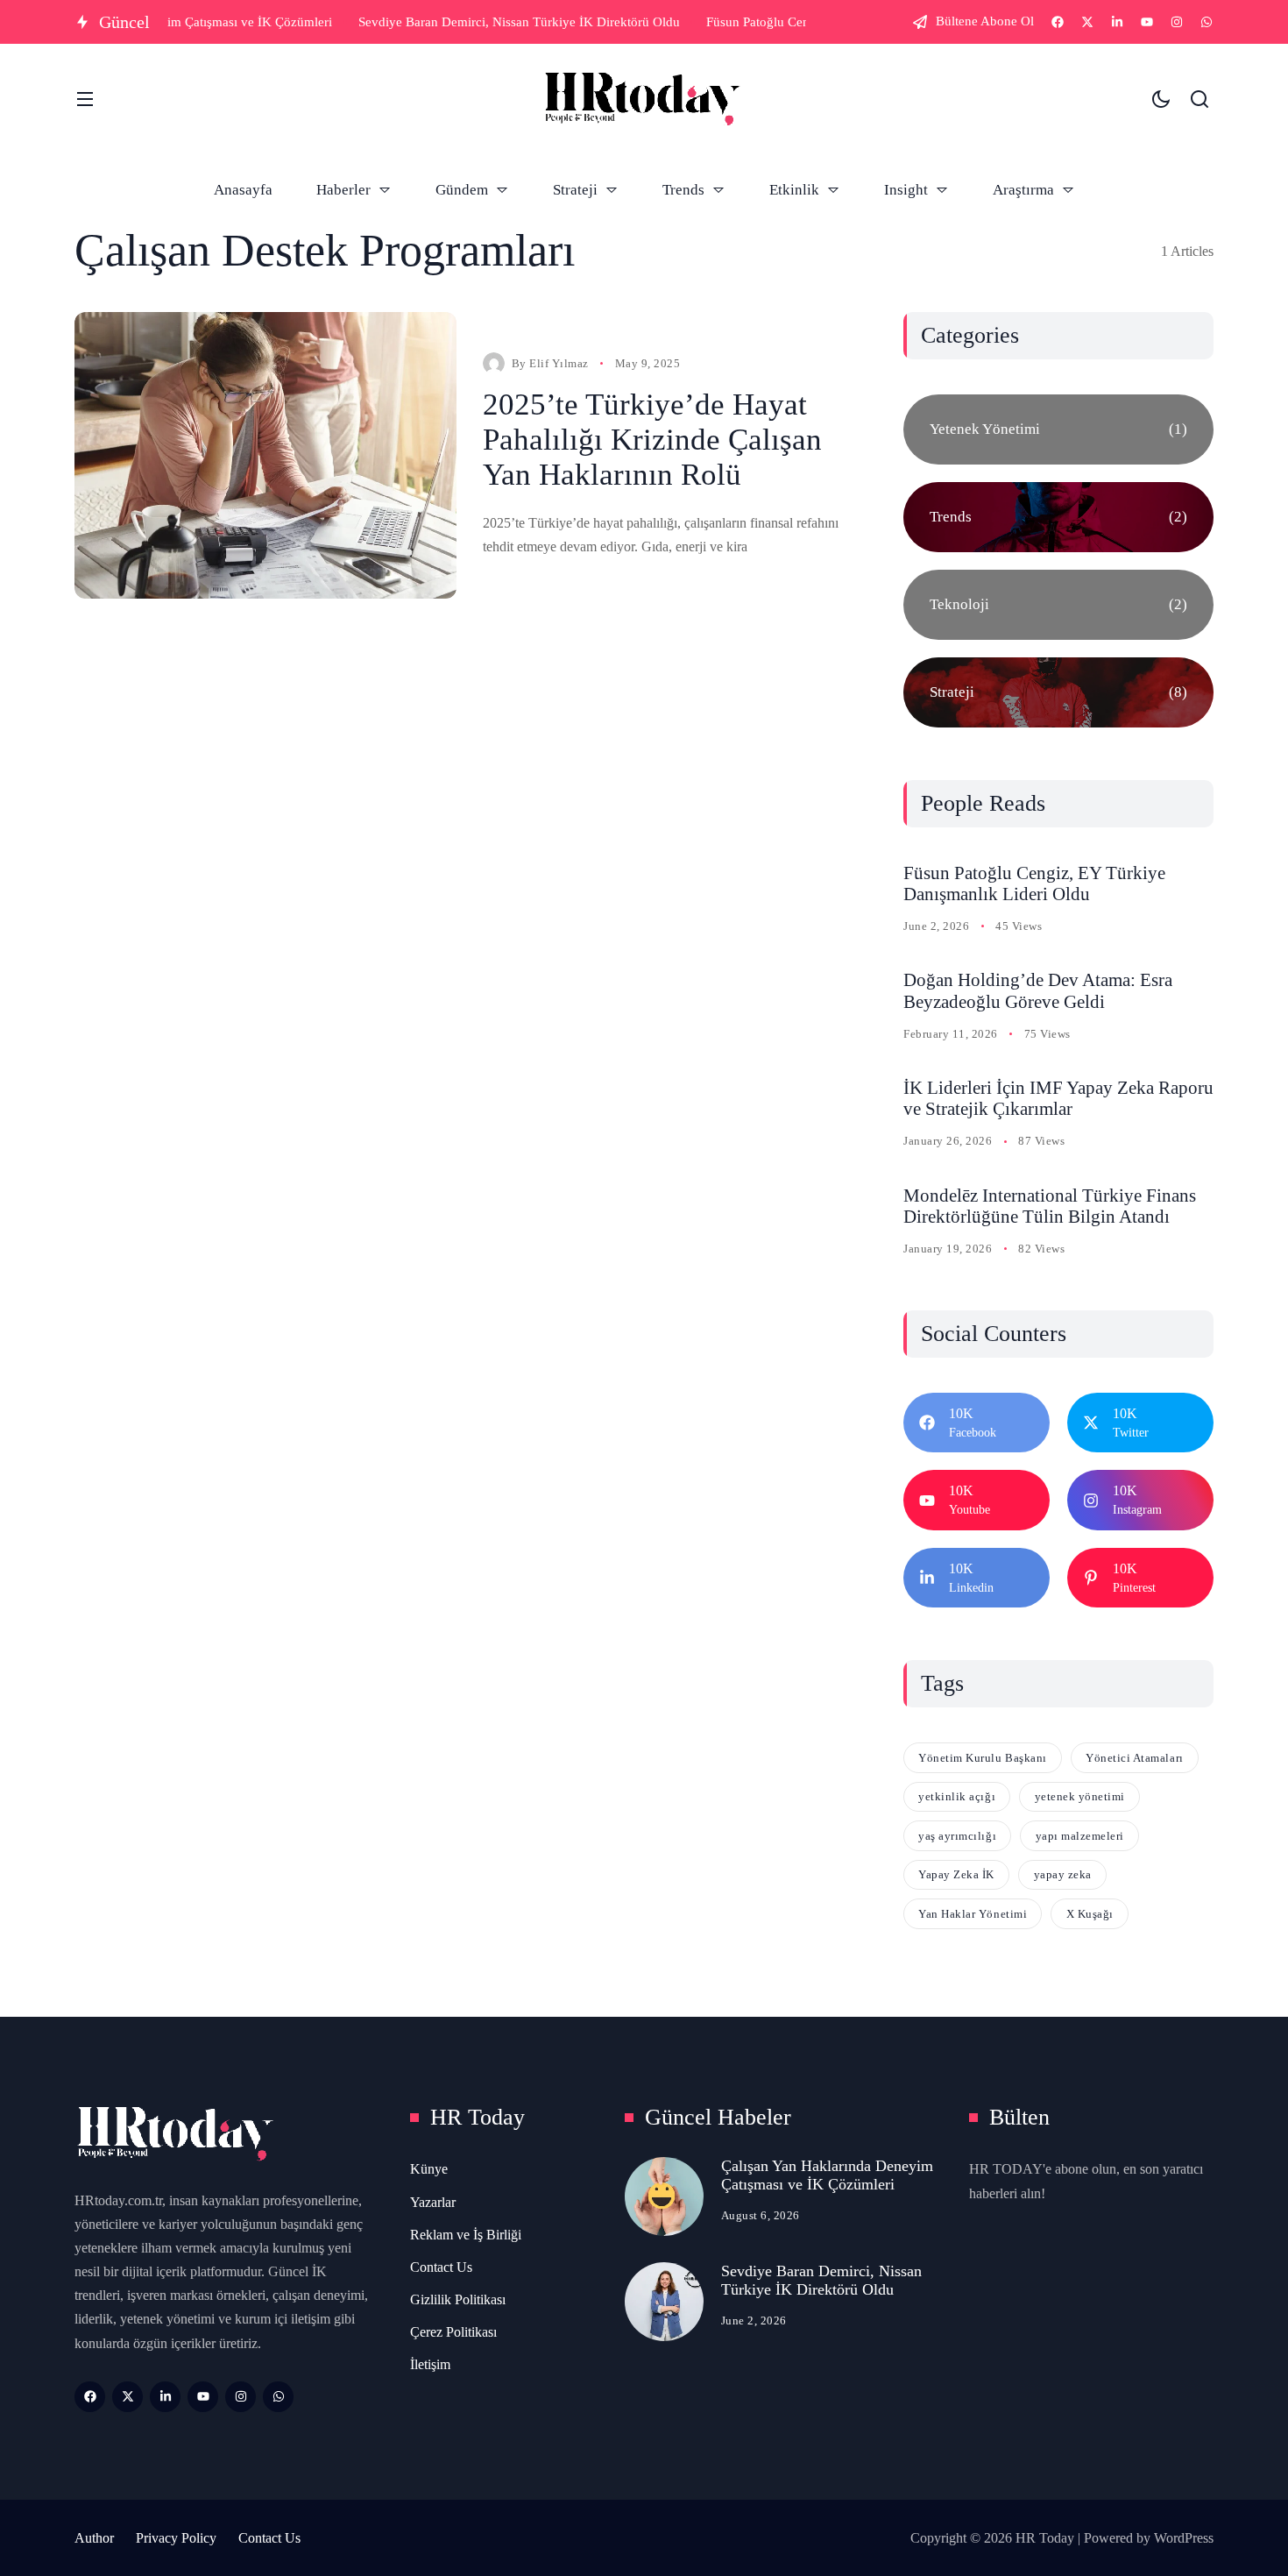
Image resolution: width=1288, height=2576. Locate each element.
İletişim (430, 2364)
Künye (429, 2169)
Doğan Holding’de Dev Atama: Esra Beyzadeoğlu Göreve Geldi (1038, 991)
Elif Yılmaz (559, 363)
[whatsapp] (1207, 22)
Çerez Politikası (453, 2332)
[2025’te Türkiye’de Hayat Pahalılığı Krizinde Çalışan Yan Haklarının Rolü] (265, 455)
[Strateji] (1058, 692)
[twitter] (1087, 22)
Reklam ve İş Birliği (466, 2235)
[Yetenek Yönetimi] (1058, 429)
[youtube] (1147, 22)
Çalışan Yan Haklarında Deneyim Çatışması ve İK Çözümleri (827, 2175)
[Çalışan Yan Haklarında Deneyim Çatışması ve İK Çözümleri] (664, 2196)
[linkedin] (1117, 22)
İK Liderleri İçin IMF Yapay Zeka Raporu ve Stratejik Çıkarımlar (1058, 1099)
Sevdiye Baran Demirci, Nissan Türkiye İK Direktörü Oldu (821, 2280)
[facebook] (1058, 22)
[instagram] (1177, 22)
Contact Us (441, 2267)
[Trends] (1058, 517)
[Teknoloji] (1058, 605)
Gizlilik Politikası (458, 2299)
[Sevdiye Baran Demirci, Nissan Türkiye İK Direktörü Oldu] (664, 2302)
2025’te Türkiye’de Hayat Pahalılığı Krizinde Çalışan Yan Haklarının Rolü (652, 440)
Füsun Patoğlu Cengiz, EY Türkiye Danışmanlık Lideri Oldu (1034, 884)
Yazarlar (433, 2202)
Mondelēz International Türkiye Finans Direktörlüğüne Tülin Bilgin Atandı (1050, 1206)
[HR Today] (642, 99)
